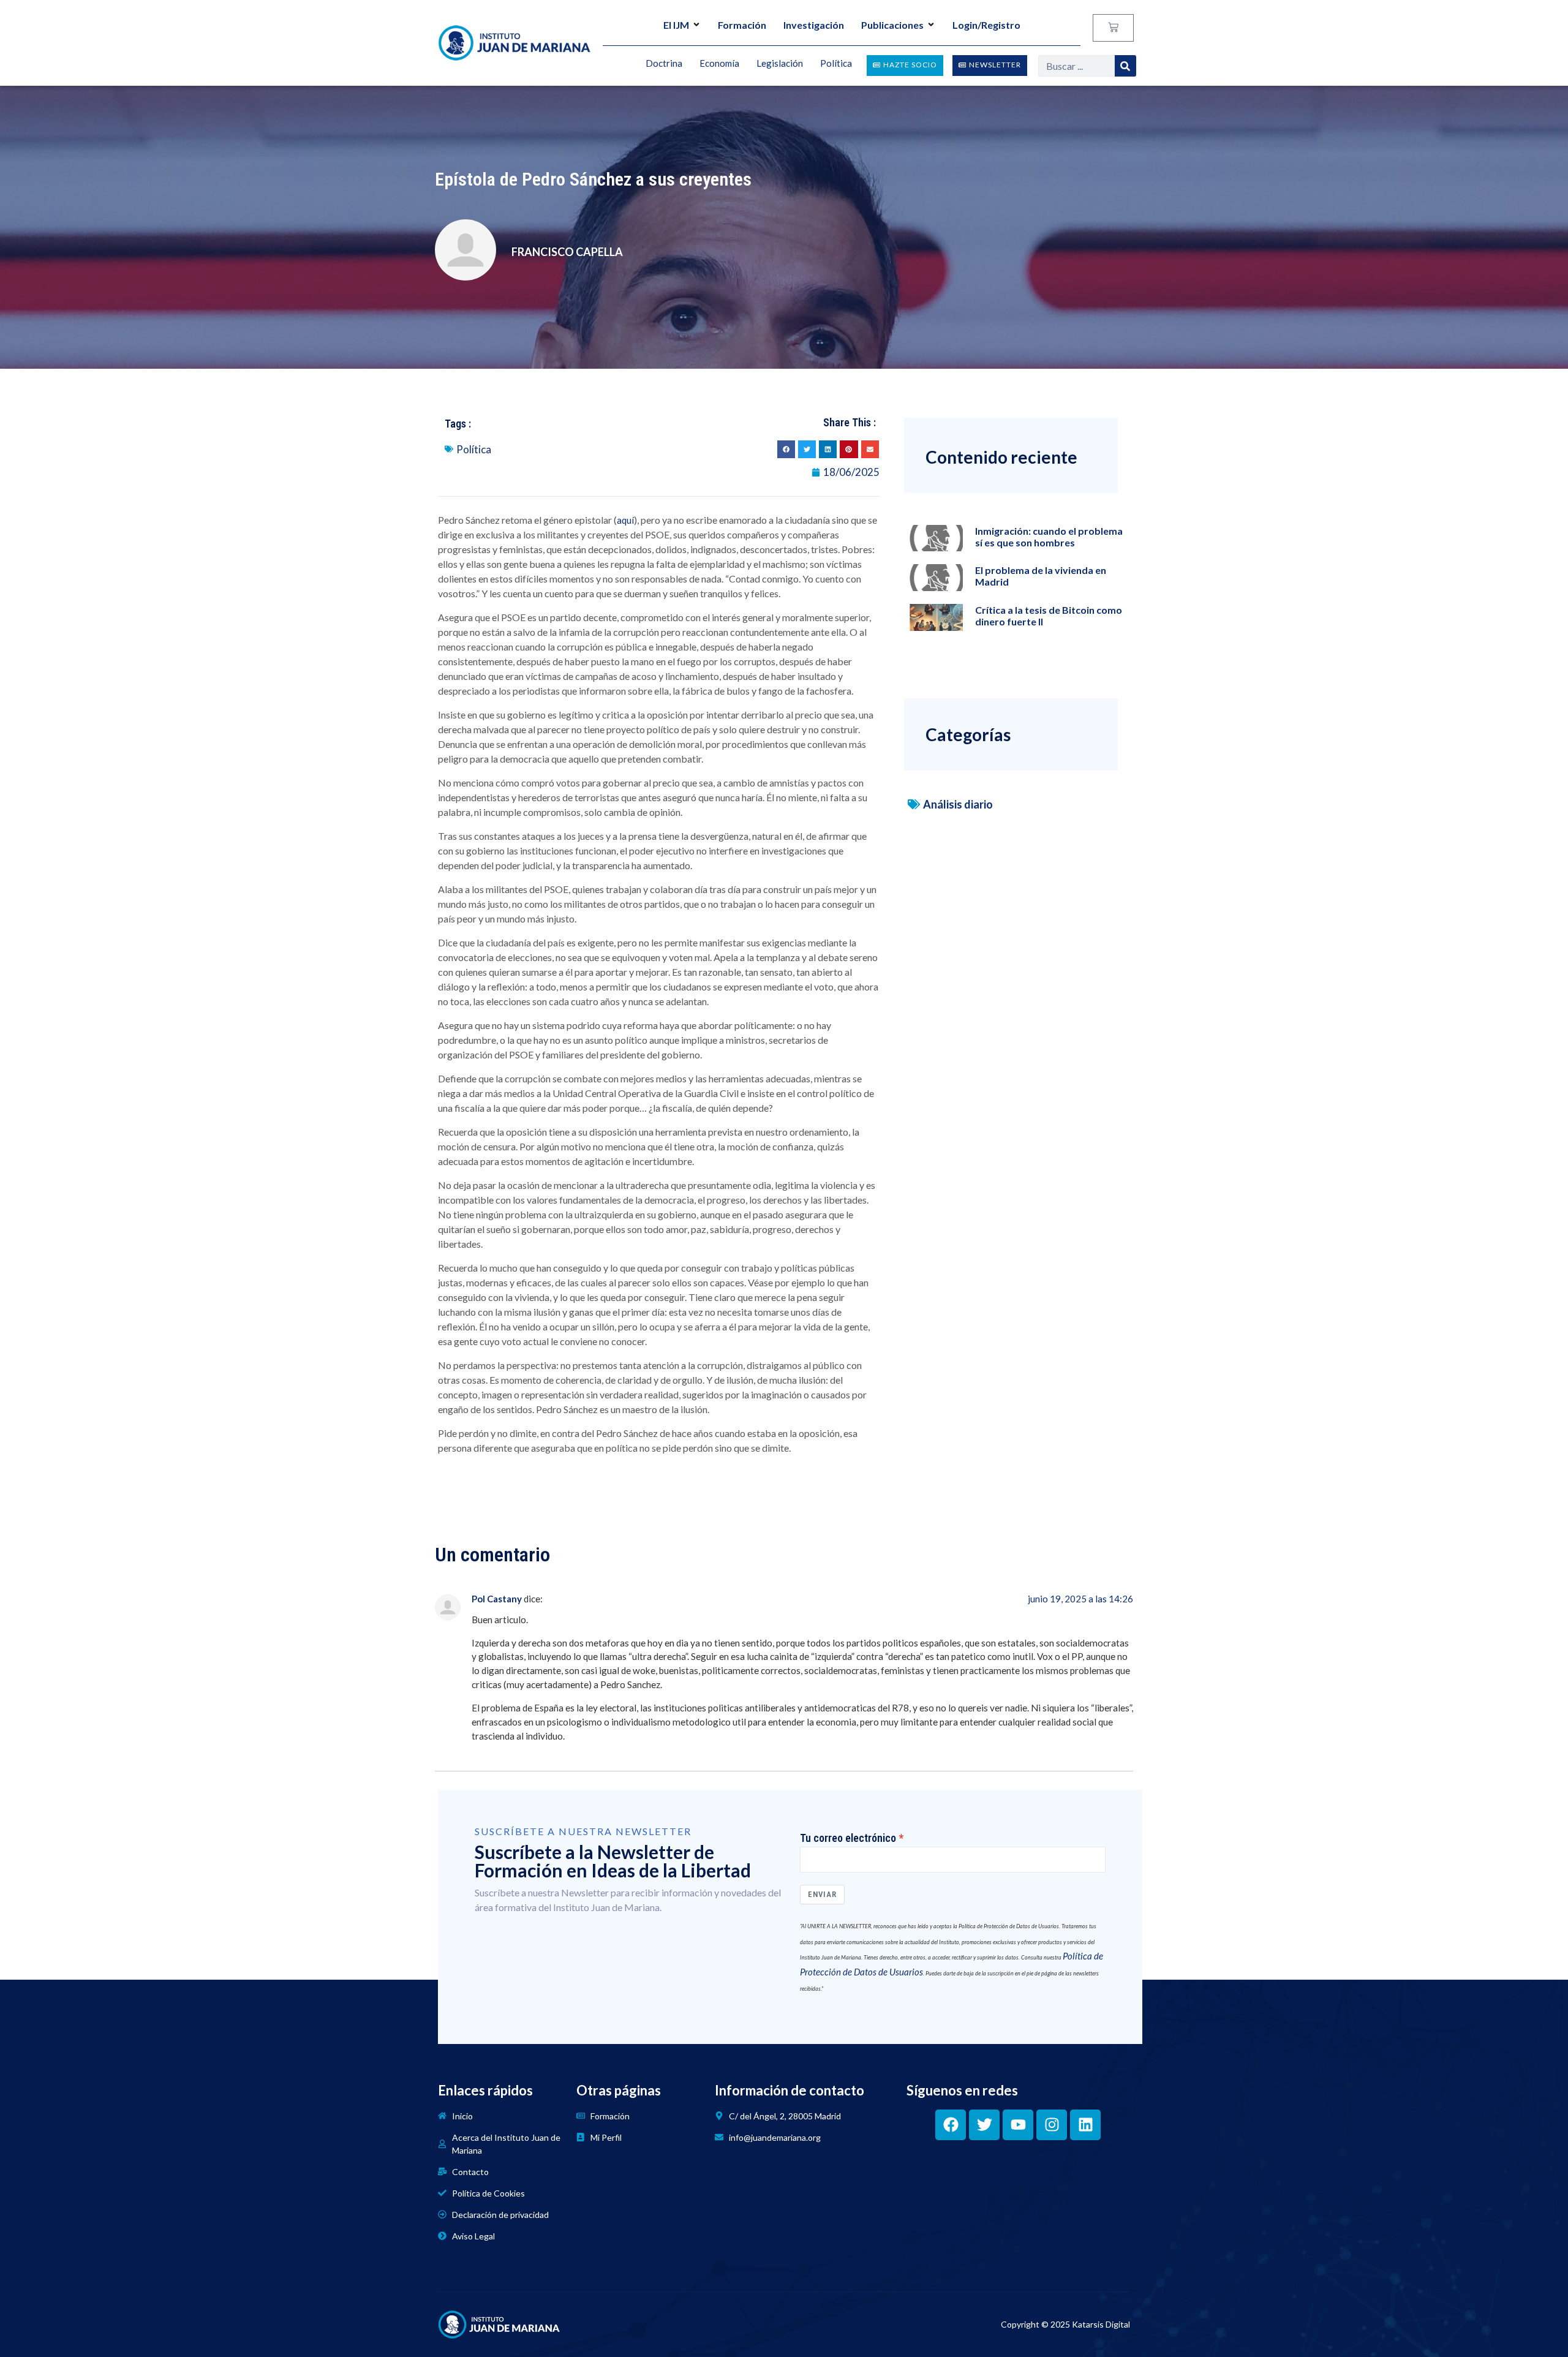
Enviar (822, 1894)
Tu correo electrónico (848, 1838)
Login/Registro (986, 25)
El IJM (676, 25)
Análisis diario (958, 804)
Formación (742, 25)
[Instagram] (1052, 2125)
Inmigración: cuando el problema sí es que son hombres (1049, 537)
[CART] (1113, 28)
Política (474, 449)
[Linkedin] (1085, 2125)
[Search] (1125, 66)
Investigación (814, 25)
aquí (625, 520)
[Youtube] (1018, 2125)
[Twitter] (984, 2125)
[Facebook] (951, 2125)
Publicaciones (892, 25)
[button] (786, 449)
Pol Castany (497, 1599)
